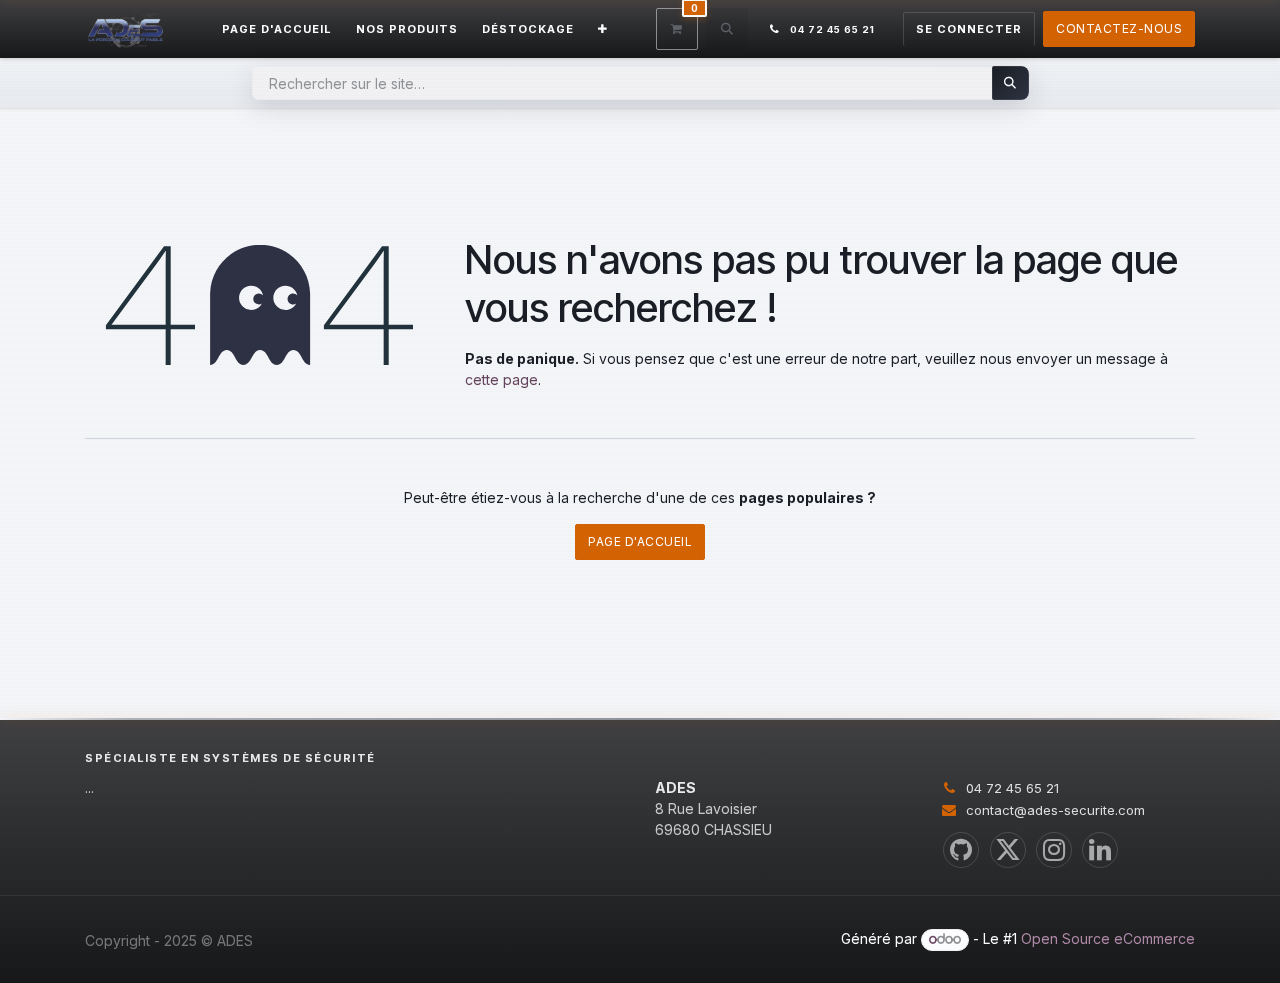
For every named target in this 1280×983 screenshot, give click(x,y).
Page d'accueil (640, 541)
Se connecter (969, 29)
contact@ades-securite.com (1055, 810)
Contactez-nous (1119, 28)
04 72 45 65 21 (1012, 788)
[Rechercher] (1010, 83)
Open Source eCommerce (1108, 938)
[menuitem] (277, 29)
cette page (501, 379)
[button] (727, 29)
